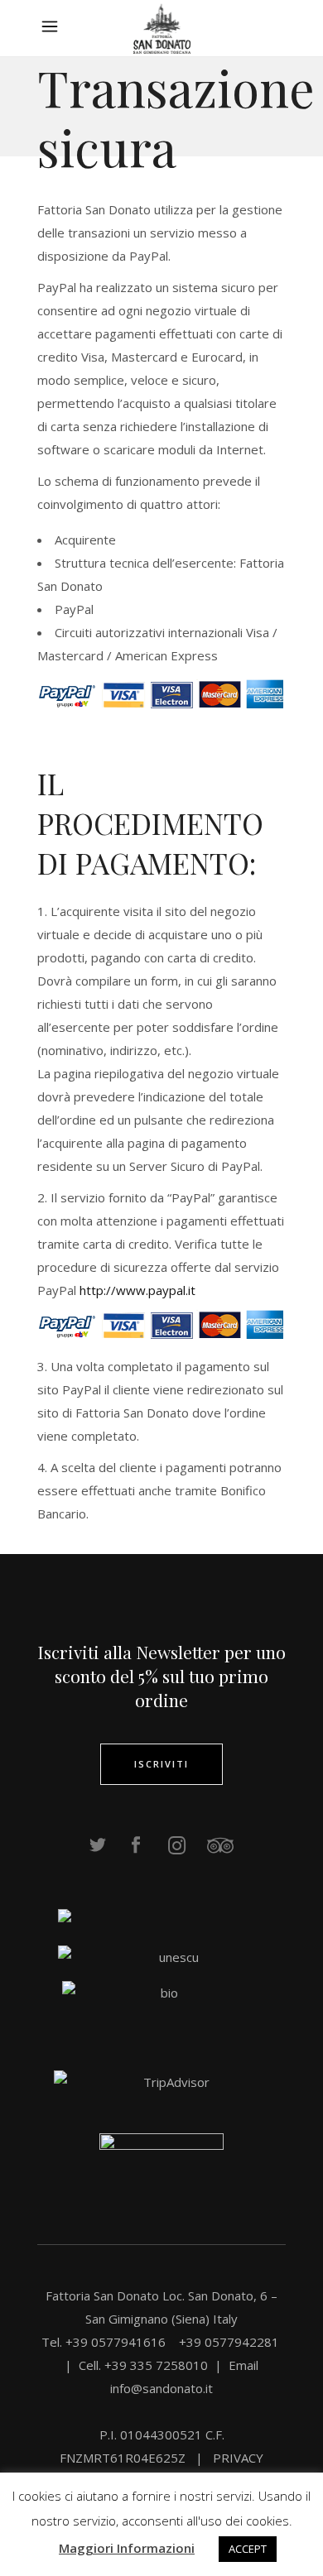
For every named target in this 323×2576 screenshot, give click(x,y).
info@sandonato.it (161, 2388)
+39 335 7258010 (156, 2365)
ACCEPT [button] (248, 2549)
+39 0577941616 (119, 2342)
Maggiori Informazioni (127, 2548)
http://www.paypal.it (137, 1290)
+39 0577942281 (229, 2342)
